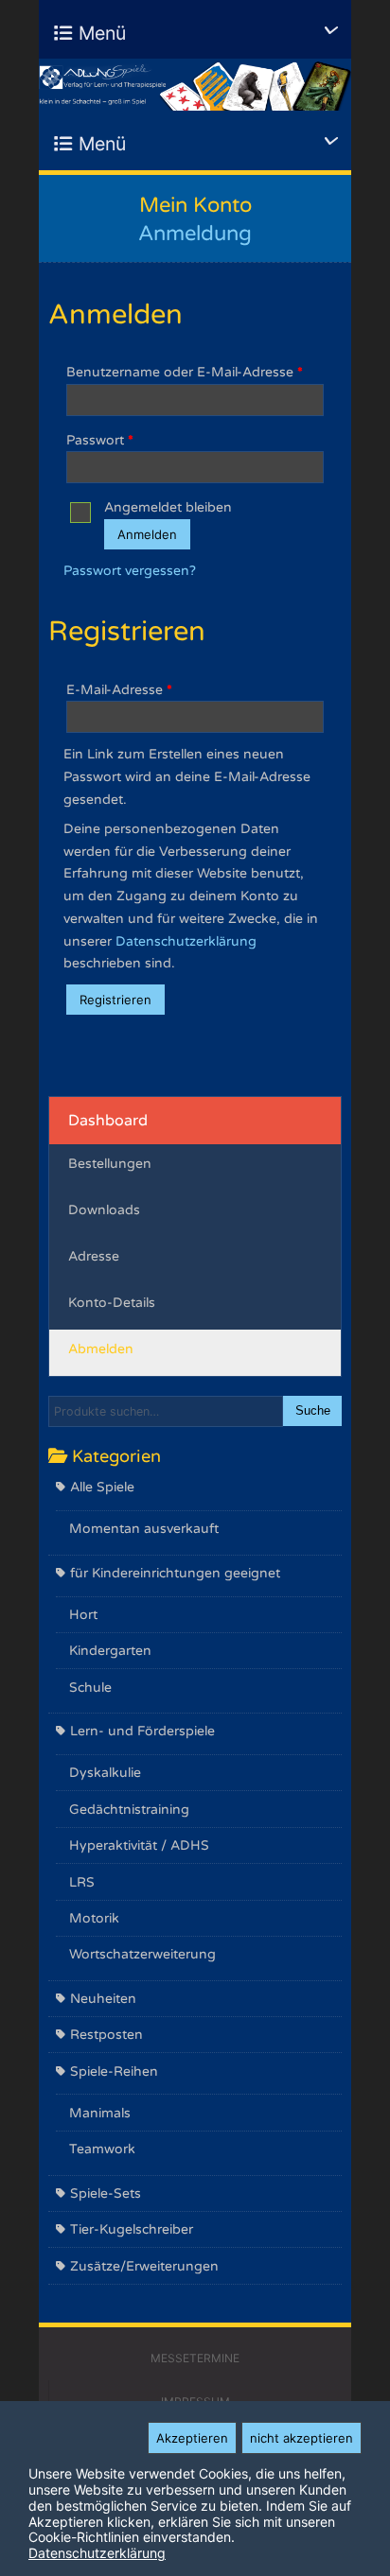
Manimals (100, 2113)
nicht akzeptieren (301, 2438)
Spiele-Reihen (114, 2071)
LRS (82, 1882)
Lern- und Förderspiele (142, 1731)
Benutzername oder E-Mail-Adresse (185, 372)
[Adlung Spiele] (195, 85)
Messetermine (195, 2358)
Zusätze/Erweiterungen (144, 2266)
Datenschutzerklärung (186, 941)
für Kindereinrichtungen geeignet (175, 1573)
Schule (90, 1688)
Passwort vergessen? (130, 571)
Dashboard (108, 1121)
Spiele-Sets (106, 2193)
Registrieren (115, 1000)
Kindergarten (110, 1651)
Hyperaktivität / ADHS (139, 1845)
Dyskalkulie (105, 1773)
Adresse (94, 1256)
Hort (83, 1615)
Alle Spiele (102, 1487)
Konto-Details (112, 1303)
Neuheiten (103, 1999)
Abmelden (101, 1349)
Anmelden (147, 534)
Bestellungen (110, 1164)
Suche (313, 1411)
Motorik (94, 1918)
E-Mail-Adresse (119, 690)
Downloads (104, 1210)
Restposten (106, 2035)
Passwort (100, 440)
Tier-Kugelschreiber (132, 2229)
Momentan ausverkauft (144, 1529)
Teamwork (102, 2149)
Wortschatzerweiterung (142, 1954)
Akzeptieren (192, 2438)
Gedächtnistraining (129, 1810)
